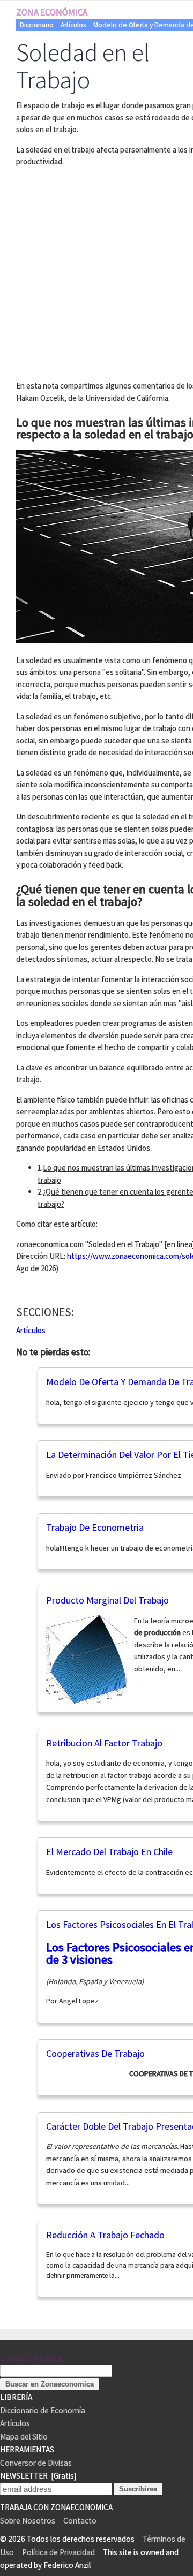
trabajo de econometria (95, 1527)
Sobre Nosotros (28, 2521)
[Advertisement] (96, 272)
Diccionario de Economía (43, 2410)
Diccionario (37, 25)
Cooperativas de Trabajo (95, 2053)
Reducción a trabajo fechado (105, 2235)
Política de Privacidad (58, 2552)
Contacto (80, 2521)
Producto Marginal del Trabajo (107, 1600)
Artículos (73, 25)
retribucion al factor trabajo (104, 1743)
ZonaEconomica (31, 2358)
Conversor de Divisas (36, 2463)
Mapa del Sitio (24, 2437)
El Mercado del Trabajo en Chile (109, 1852)
